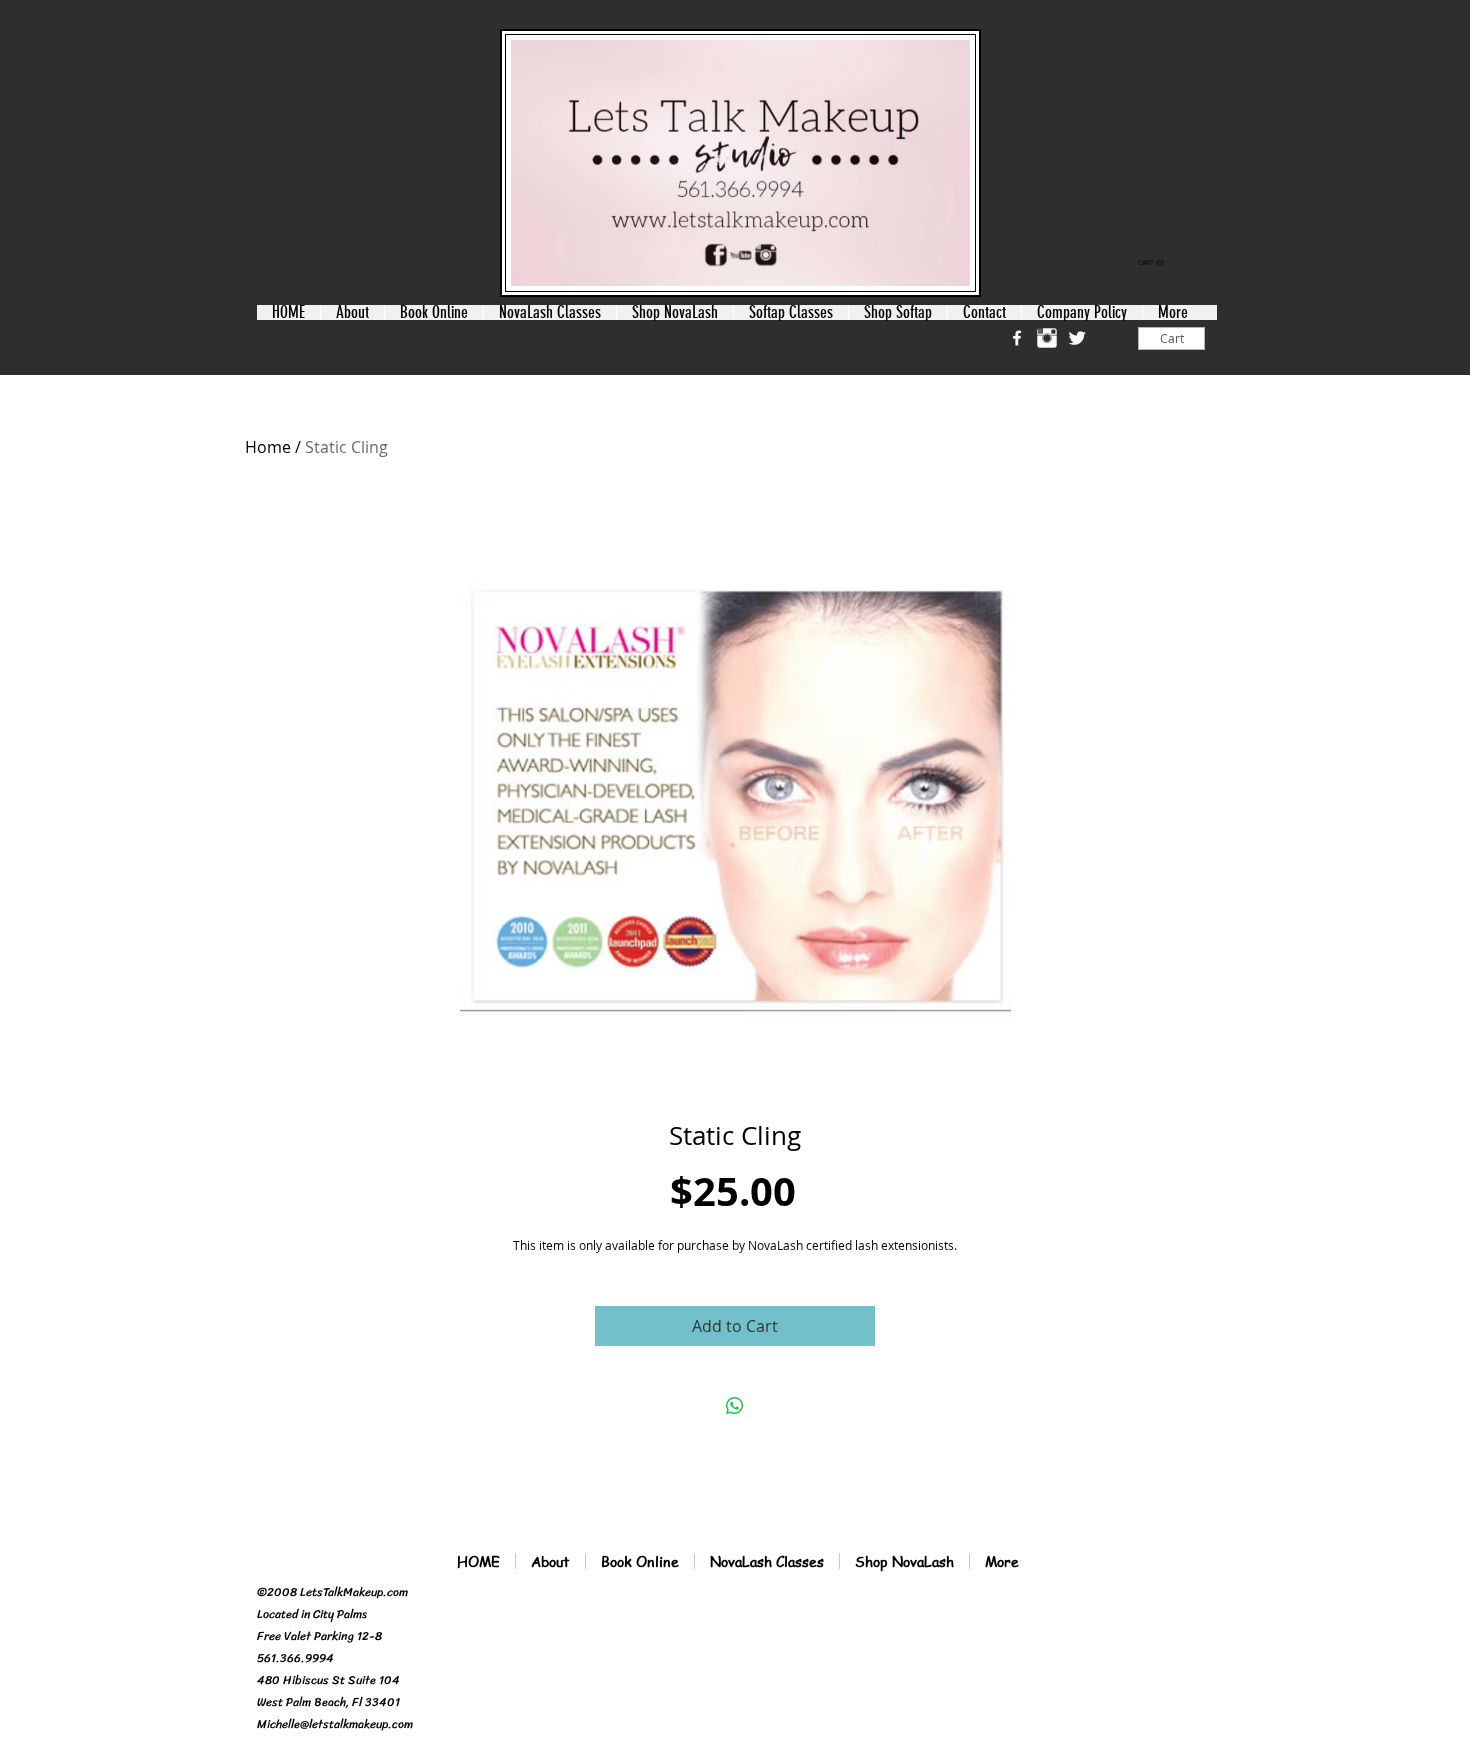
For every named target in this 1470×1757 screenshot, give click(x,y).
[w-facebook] (1017, 338)
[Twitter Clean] (1077, 338)
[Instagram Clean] (1047, 338)
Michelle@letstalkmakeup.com (335, 1724)
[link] (1153, 263)
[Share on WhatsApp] (735, 1406)
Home (268, 447)
